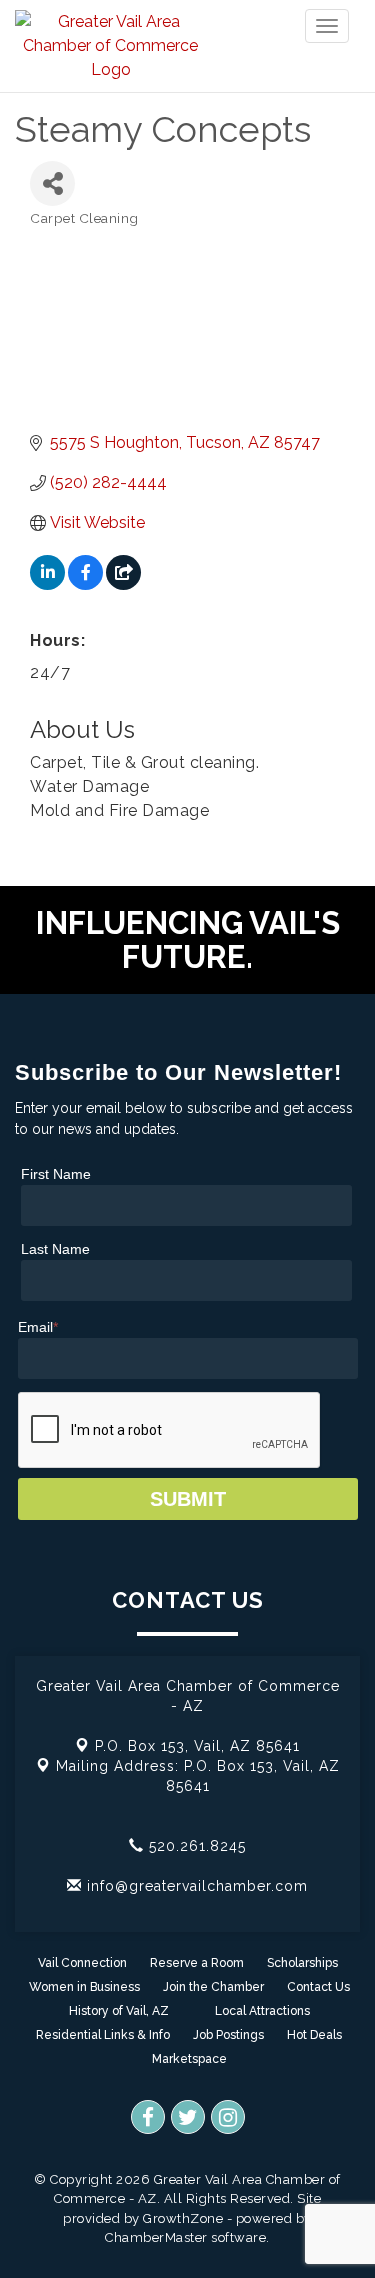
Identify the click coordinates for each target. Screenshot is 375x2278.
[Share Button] (52, 183)
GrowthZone (183, 2218)
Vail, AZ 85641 (197, 1746)
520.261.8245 (195, 1846)
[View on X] (123, 584)
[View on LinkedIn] (47, 584)
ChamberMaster (156, 2237)
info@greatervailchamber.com (195, 1886)
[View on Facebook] (85, 584)
